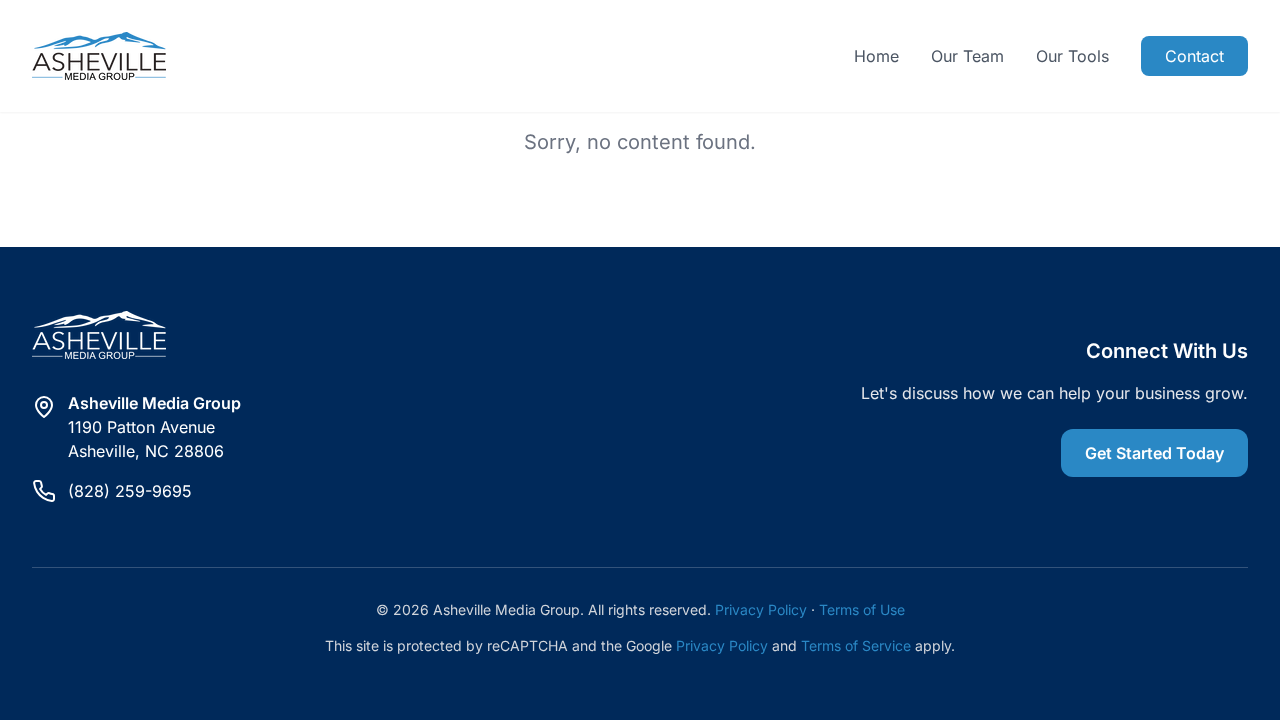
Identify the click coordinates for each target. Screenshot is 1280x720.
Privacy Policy (761, 609)
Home (876, 56)
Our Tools (1072, 56)
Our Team (967, 56)
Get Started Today (1154, 453)
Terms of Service (856, 645)
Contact (1194, 56)
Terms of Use (862, 609)
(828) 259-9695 (130, 491)
